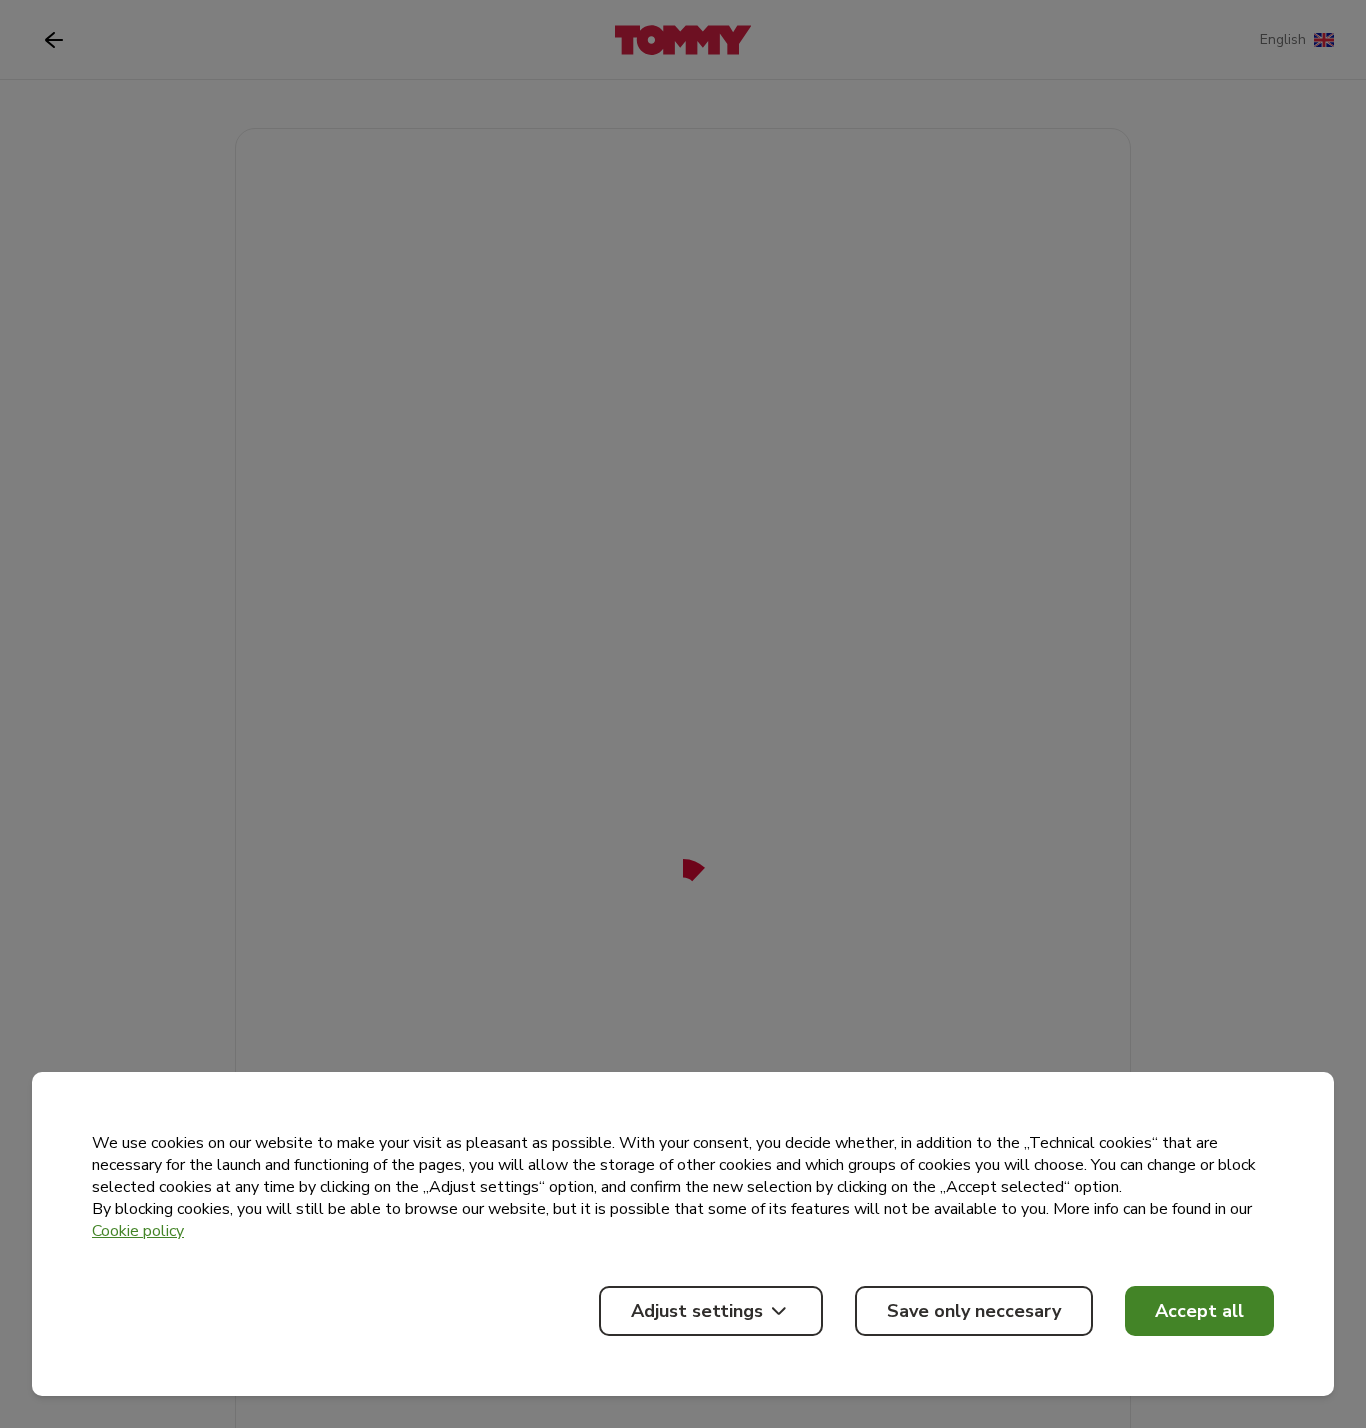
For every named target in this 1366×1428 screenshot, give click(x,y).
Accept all (1199, 1311)
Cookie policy (138, 1231)
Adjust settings (697, 1311)
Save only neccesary (974, 1311)
